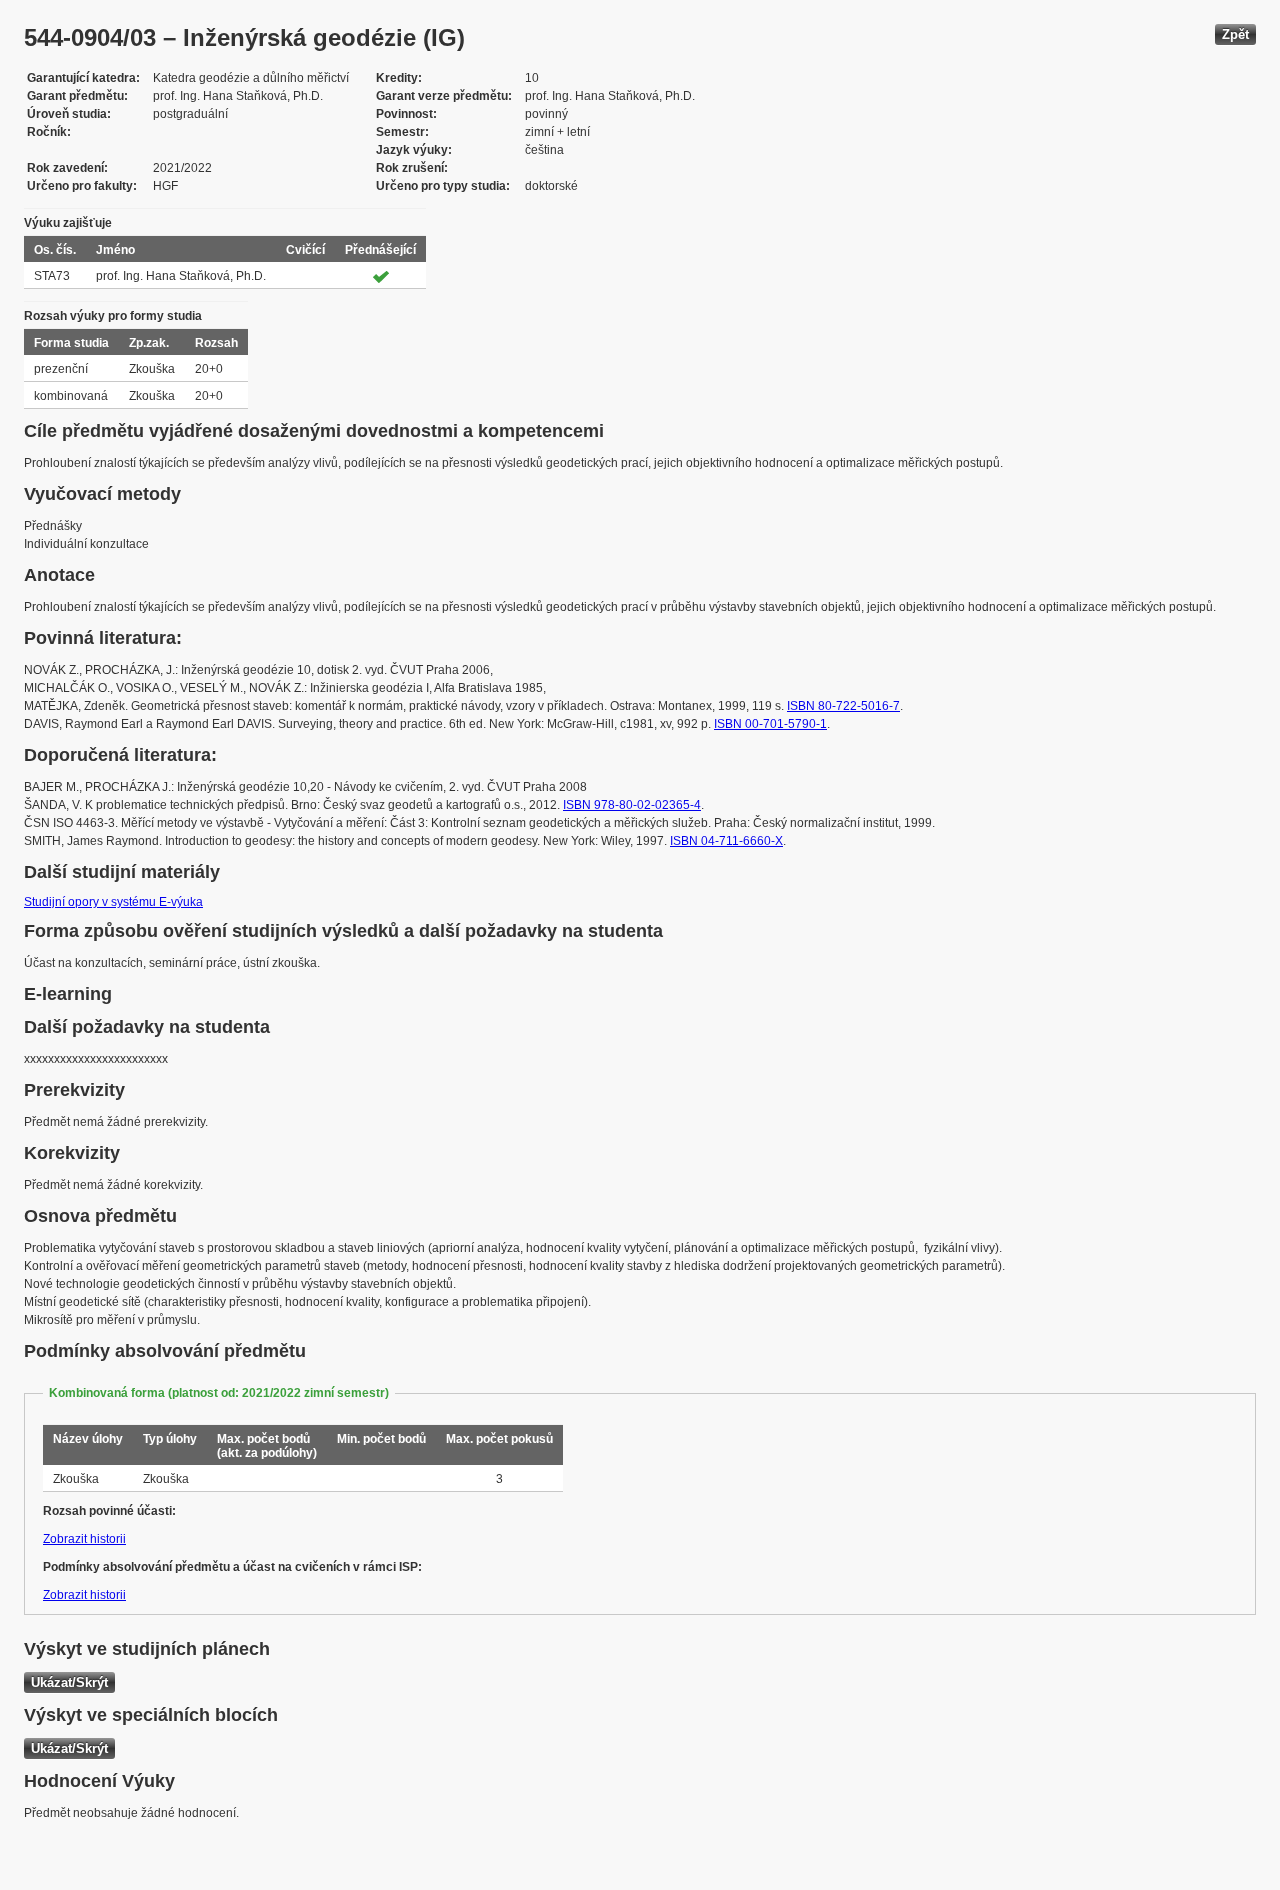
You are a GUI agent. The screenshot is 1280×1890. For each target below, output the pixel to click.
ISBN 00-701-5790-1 (770, 724)
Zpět (1235, 34)
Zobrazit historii (84, 1539)
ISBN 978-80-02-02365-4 (632, 805)
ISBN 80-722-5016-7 (843, 706)
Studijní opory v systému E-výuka (113, 902)
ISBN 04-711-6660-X (726, 841)
